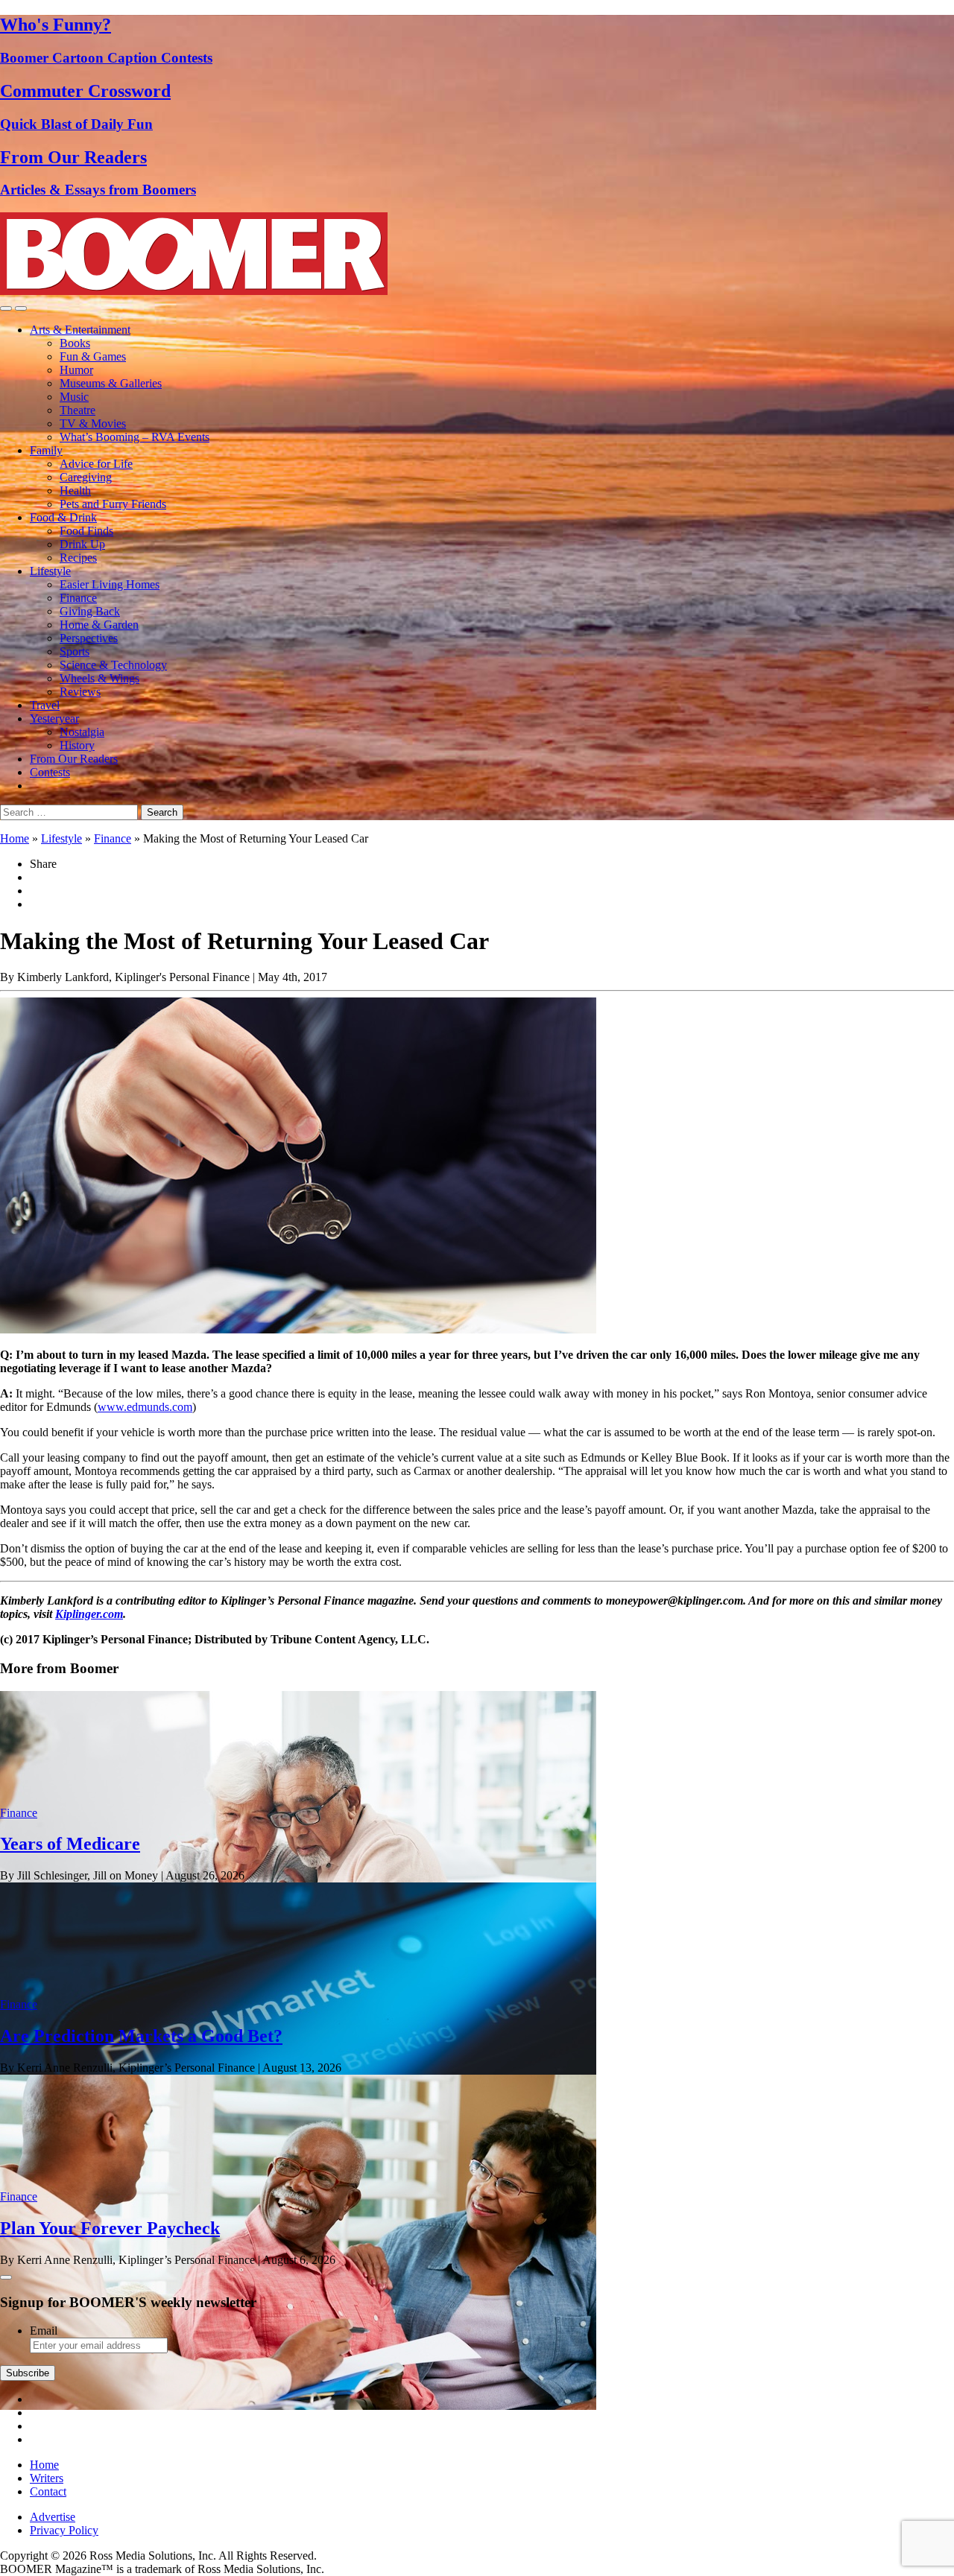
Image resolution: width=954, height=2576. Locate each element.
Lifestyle (50, 571)
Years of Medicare (70, 1844)
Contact (48, 2491)
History (77, 745)
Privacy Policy (64, 2530)
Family (46, 450)
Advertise (53, 2517)
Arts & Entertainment (80, 330)
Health (75, 491)
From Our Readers (74, 759)
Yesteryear (54, 718)
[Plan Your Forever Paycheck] (298, 2406)
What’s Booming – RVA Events (135, 437)
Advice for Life (96, 464)
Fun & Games (93, 356)
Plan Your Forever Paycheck (110, 2228)
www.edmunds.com (145, 1407)
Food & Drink (63, 517)
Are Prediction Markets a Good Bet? (141, 2036)
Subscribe (28, 2373)
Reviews (80, 692)
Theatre (78, 410)
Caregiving (86, 477)
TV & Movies (93, 423)
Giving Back (90, 611)
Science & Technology (113, 665)
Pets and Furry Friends (113, 504)
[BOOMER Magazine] (194, 291)
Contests (50, 772)
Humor (76, 370)
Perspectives (89, 638)
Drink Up (82, 544)
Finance (78, 598)
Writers (47, 2478)
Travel (45, 705)
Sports (75, 651)
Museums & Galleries (111, 383)
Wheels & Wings (99, 678)
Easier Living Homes (110, 584)
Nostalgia (82, 732)
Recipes (78, 558)
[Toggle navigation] (6, 308)
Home (15, 838)
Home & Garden (99, 625)
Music (74, 397)
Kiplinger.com (89, 1614)
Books (75, 343)
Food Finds (86, 531)
